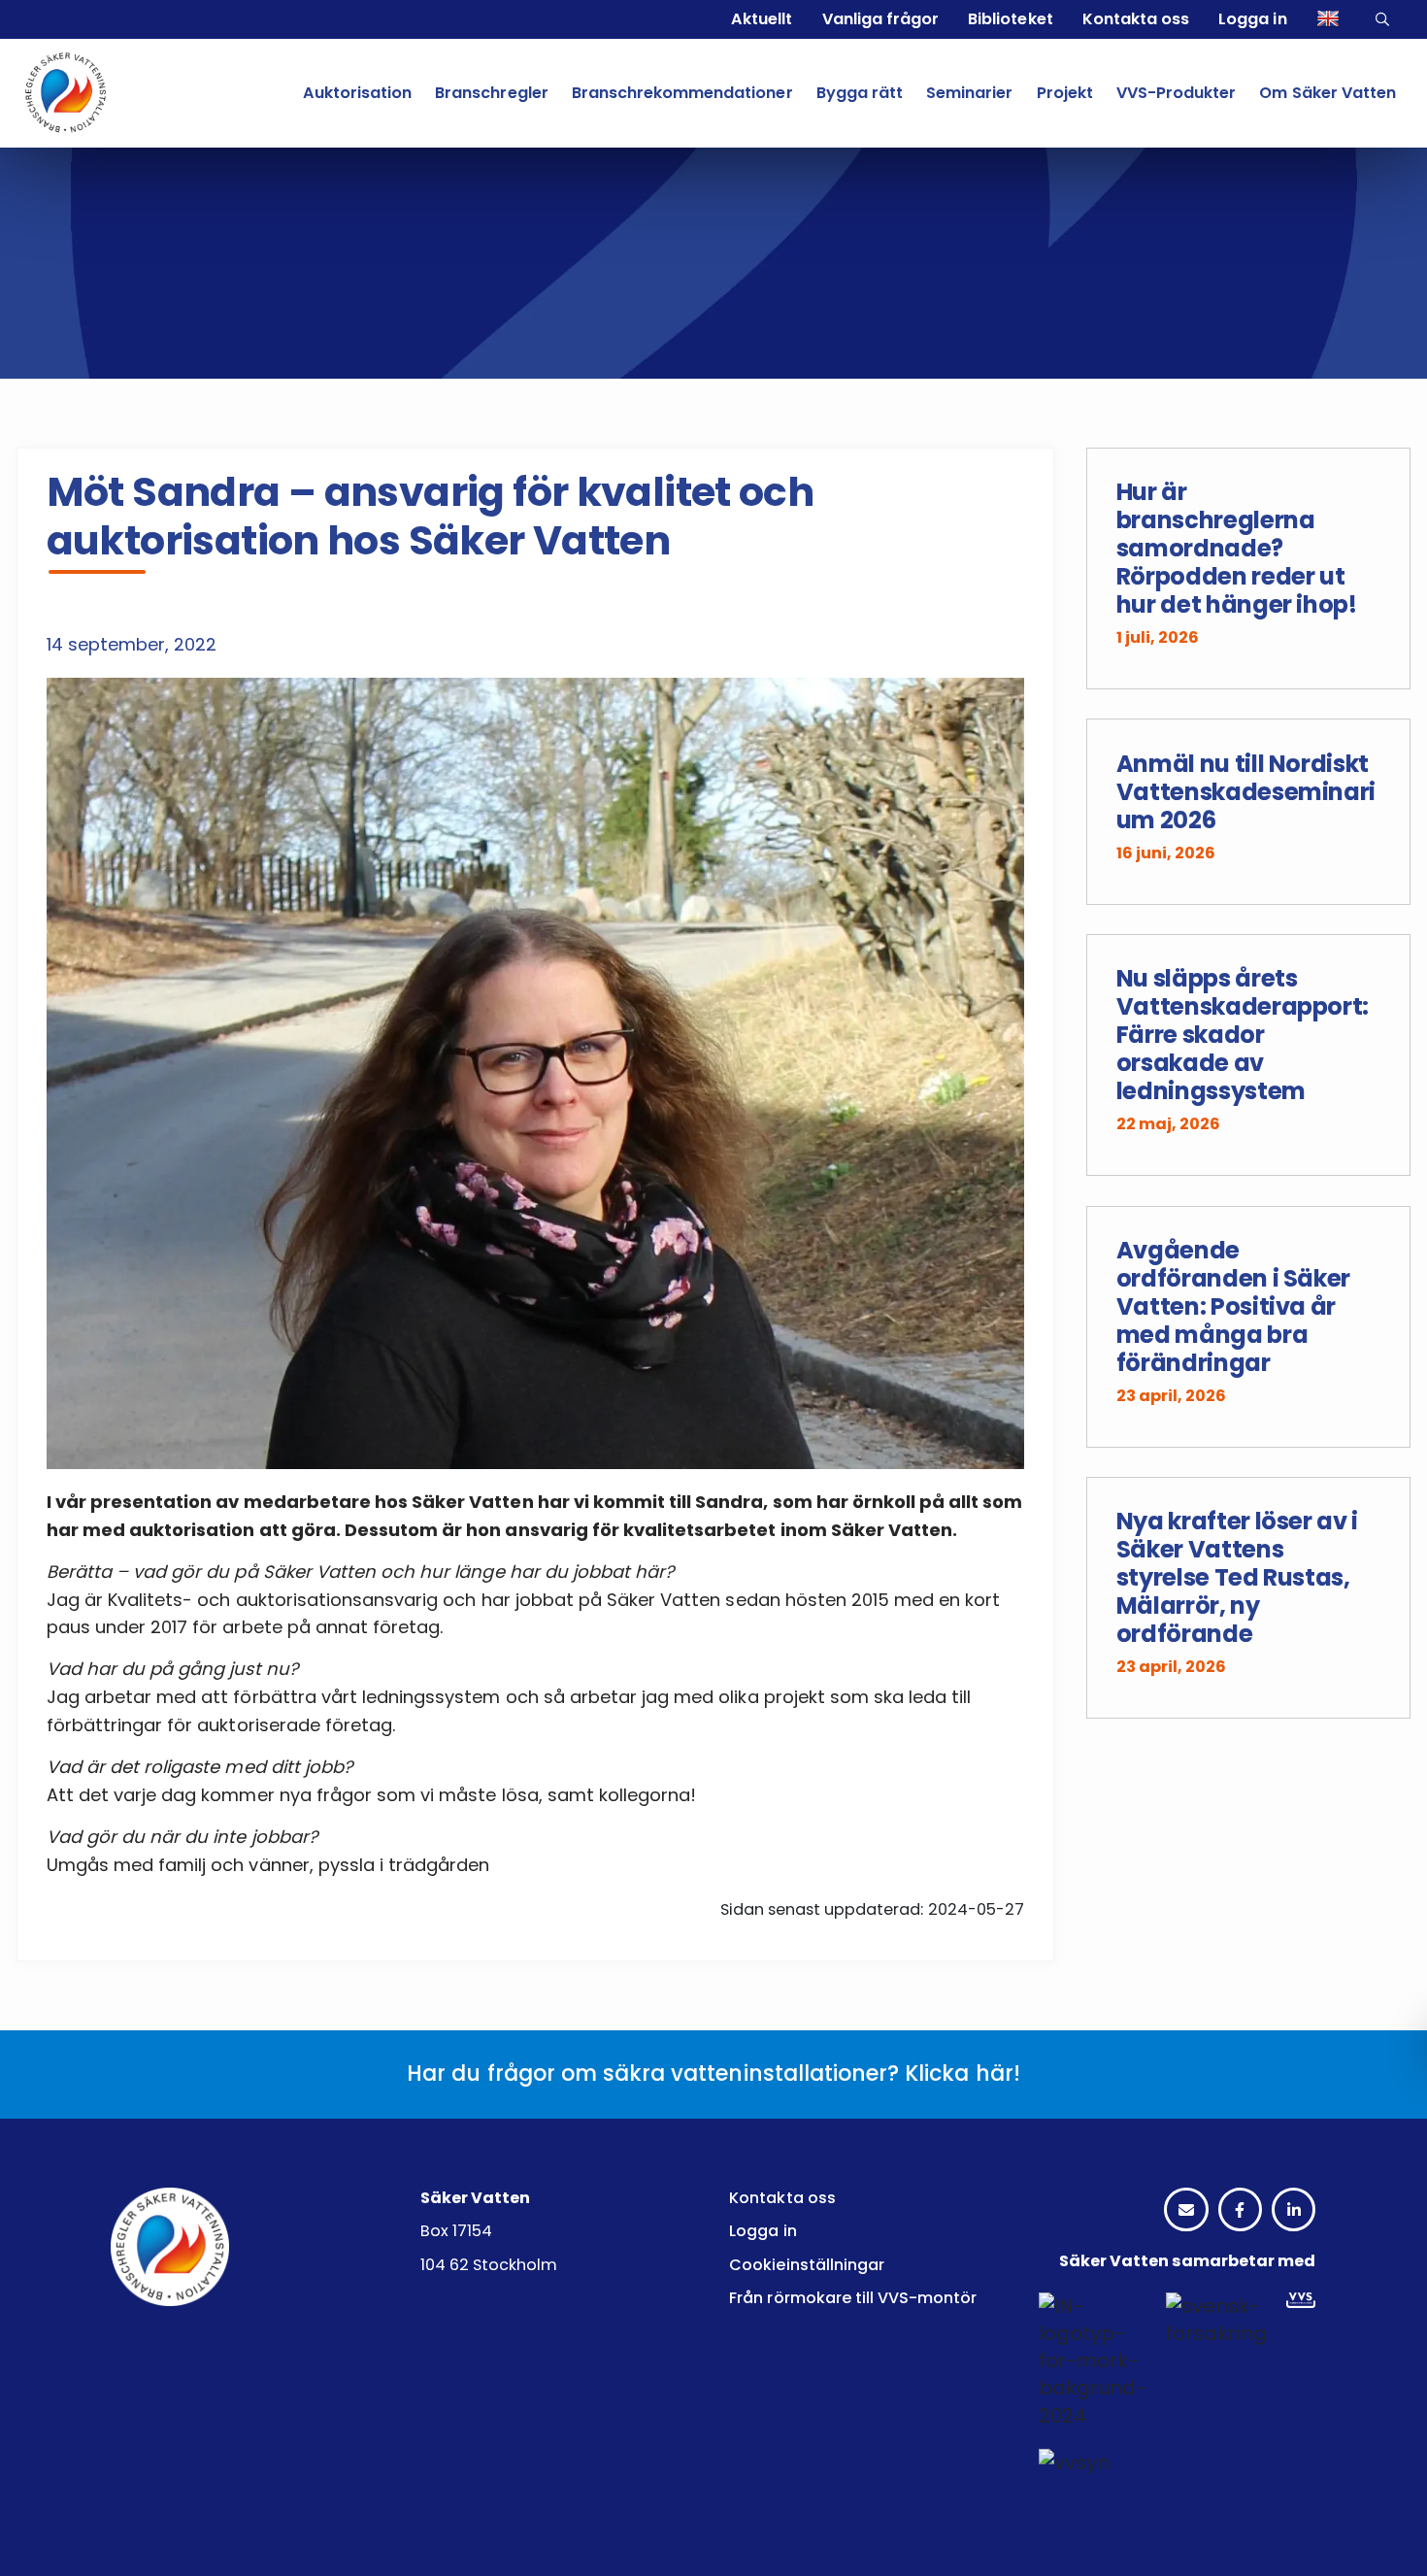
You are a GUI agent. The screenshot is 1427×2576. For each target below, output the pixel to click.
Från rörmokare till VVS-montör (853, 2298)
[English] (1330, 19)
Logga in (1252, 19)
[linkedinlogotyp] (1294, 2211)
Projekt (1065, 93)
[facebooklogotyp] (1240, 2211)
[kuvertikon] (1186, 2211)
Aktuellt (762, 19)
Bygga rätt (860, 93)
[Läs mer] (1249, 569)
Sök (1385, 19)
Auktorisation (357, 93)
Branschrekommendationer (682, 93)
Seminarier (969, 93)
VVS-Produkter (1176, 93)
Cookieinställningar (807, 2265)
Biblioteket (1010, 19)
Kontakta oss (1136, 19)
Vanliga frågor (880, 19)
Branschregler (491, 93)
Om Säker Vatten (1327, 93)
